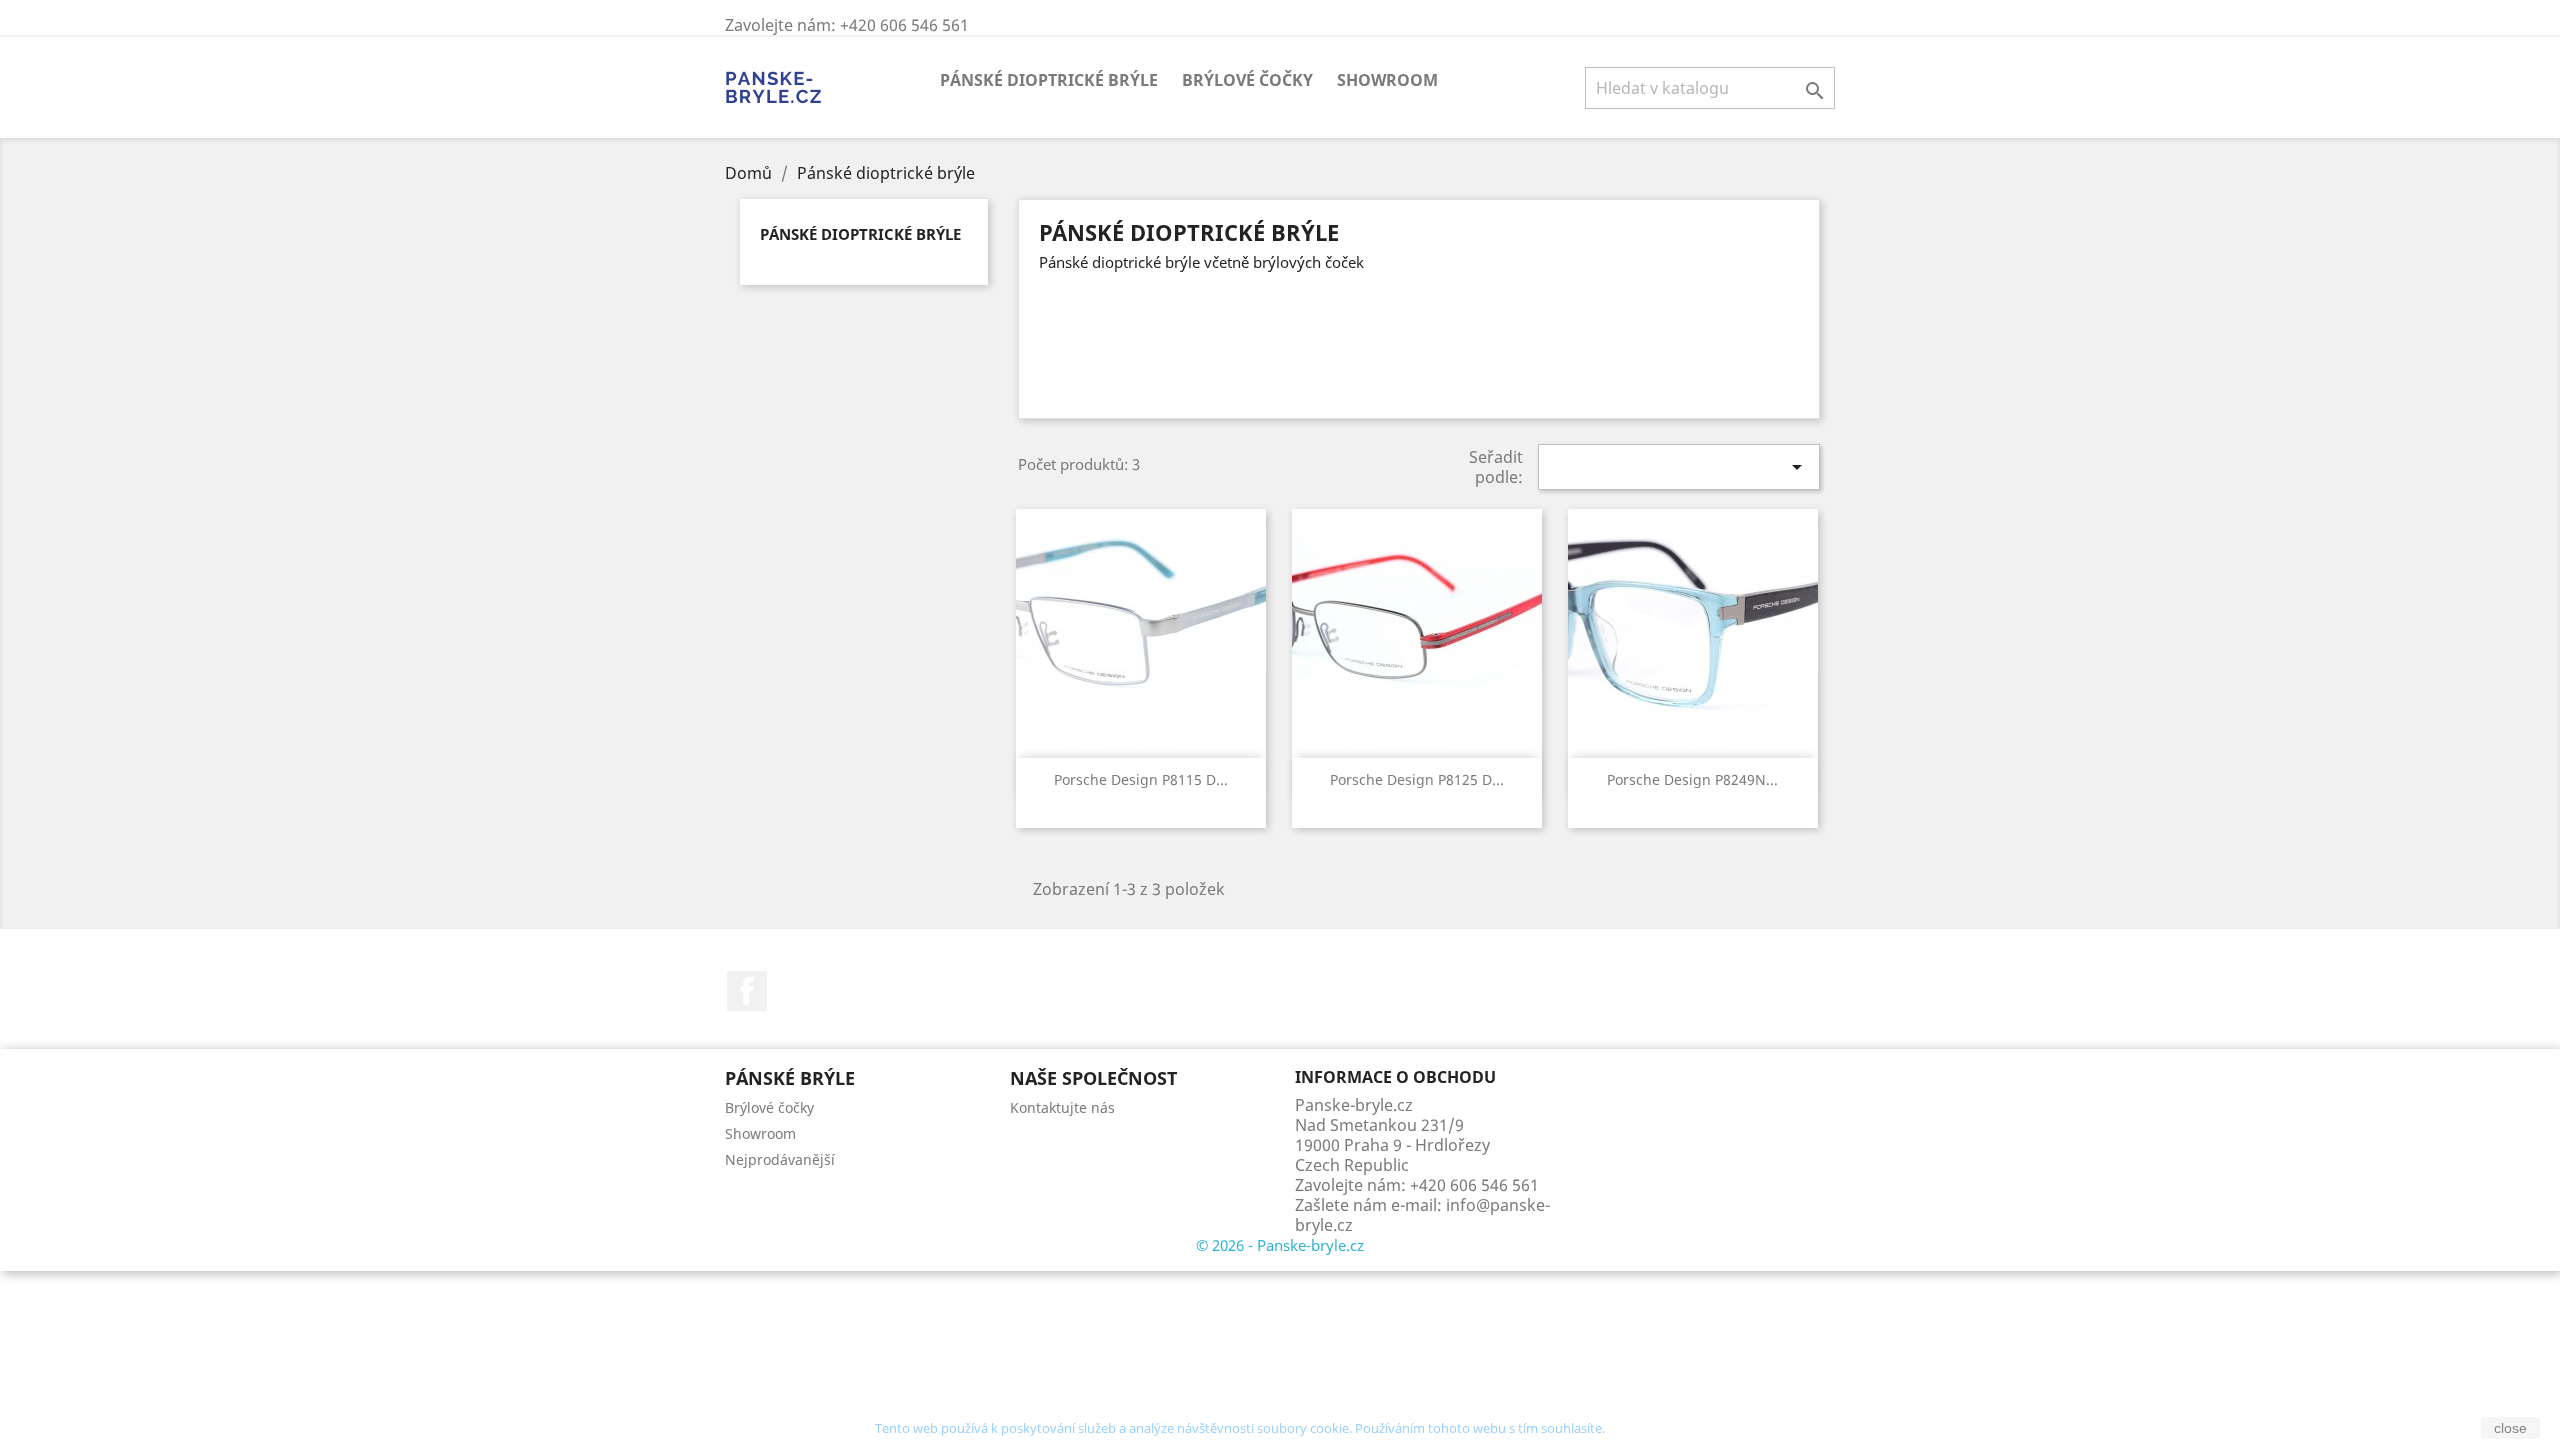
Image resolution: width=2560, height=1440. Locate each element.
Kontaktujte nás (1062, 1107)
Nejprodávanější (780, 1159)
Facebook (747, 991)
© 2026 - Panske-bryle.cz (1280, 1245)
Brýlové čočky (1247, 80)
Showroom (1387, 80)
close (2510, 1428)
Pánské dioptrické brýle (1049, 80)
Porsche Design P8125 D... (1417, 779)
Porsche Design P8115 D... (1141, 779)
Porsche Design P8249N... (1692, 779)
